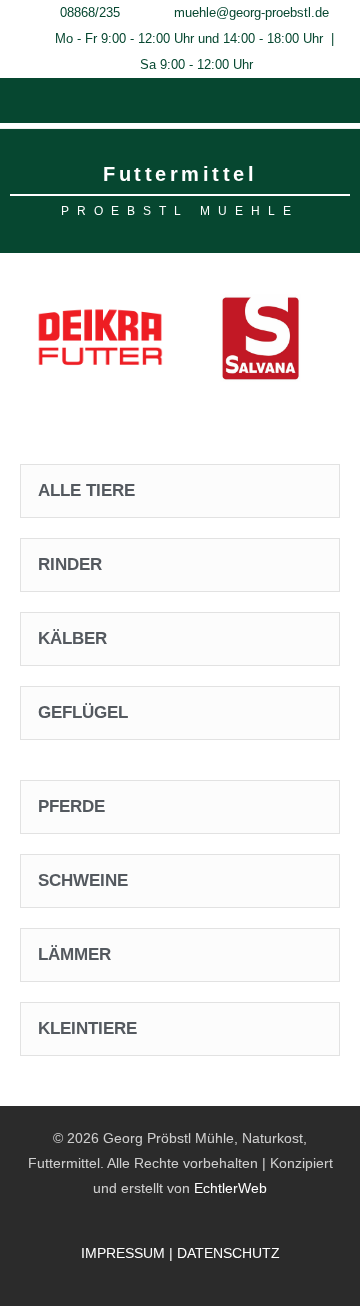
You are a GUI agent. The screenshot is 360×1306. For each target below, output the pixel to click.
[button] (180, 99)
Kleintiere (87, 1028)
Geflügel (83, 712)
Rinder (70, 564)
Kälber (72, 638)
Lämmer (74, 954)
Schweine (83, 880)
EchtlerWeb (230, 1188)
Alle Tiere (86, 490)
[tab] (180, 491)
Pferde (71, 806)
